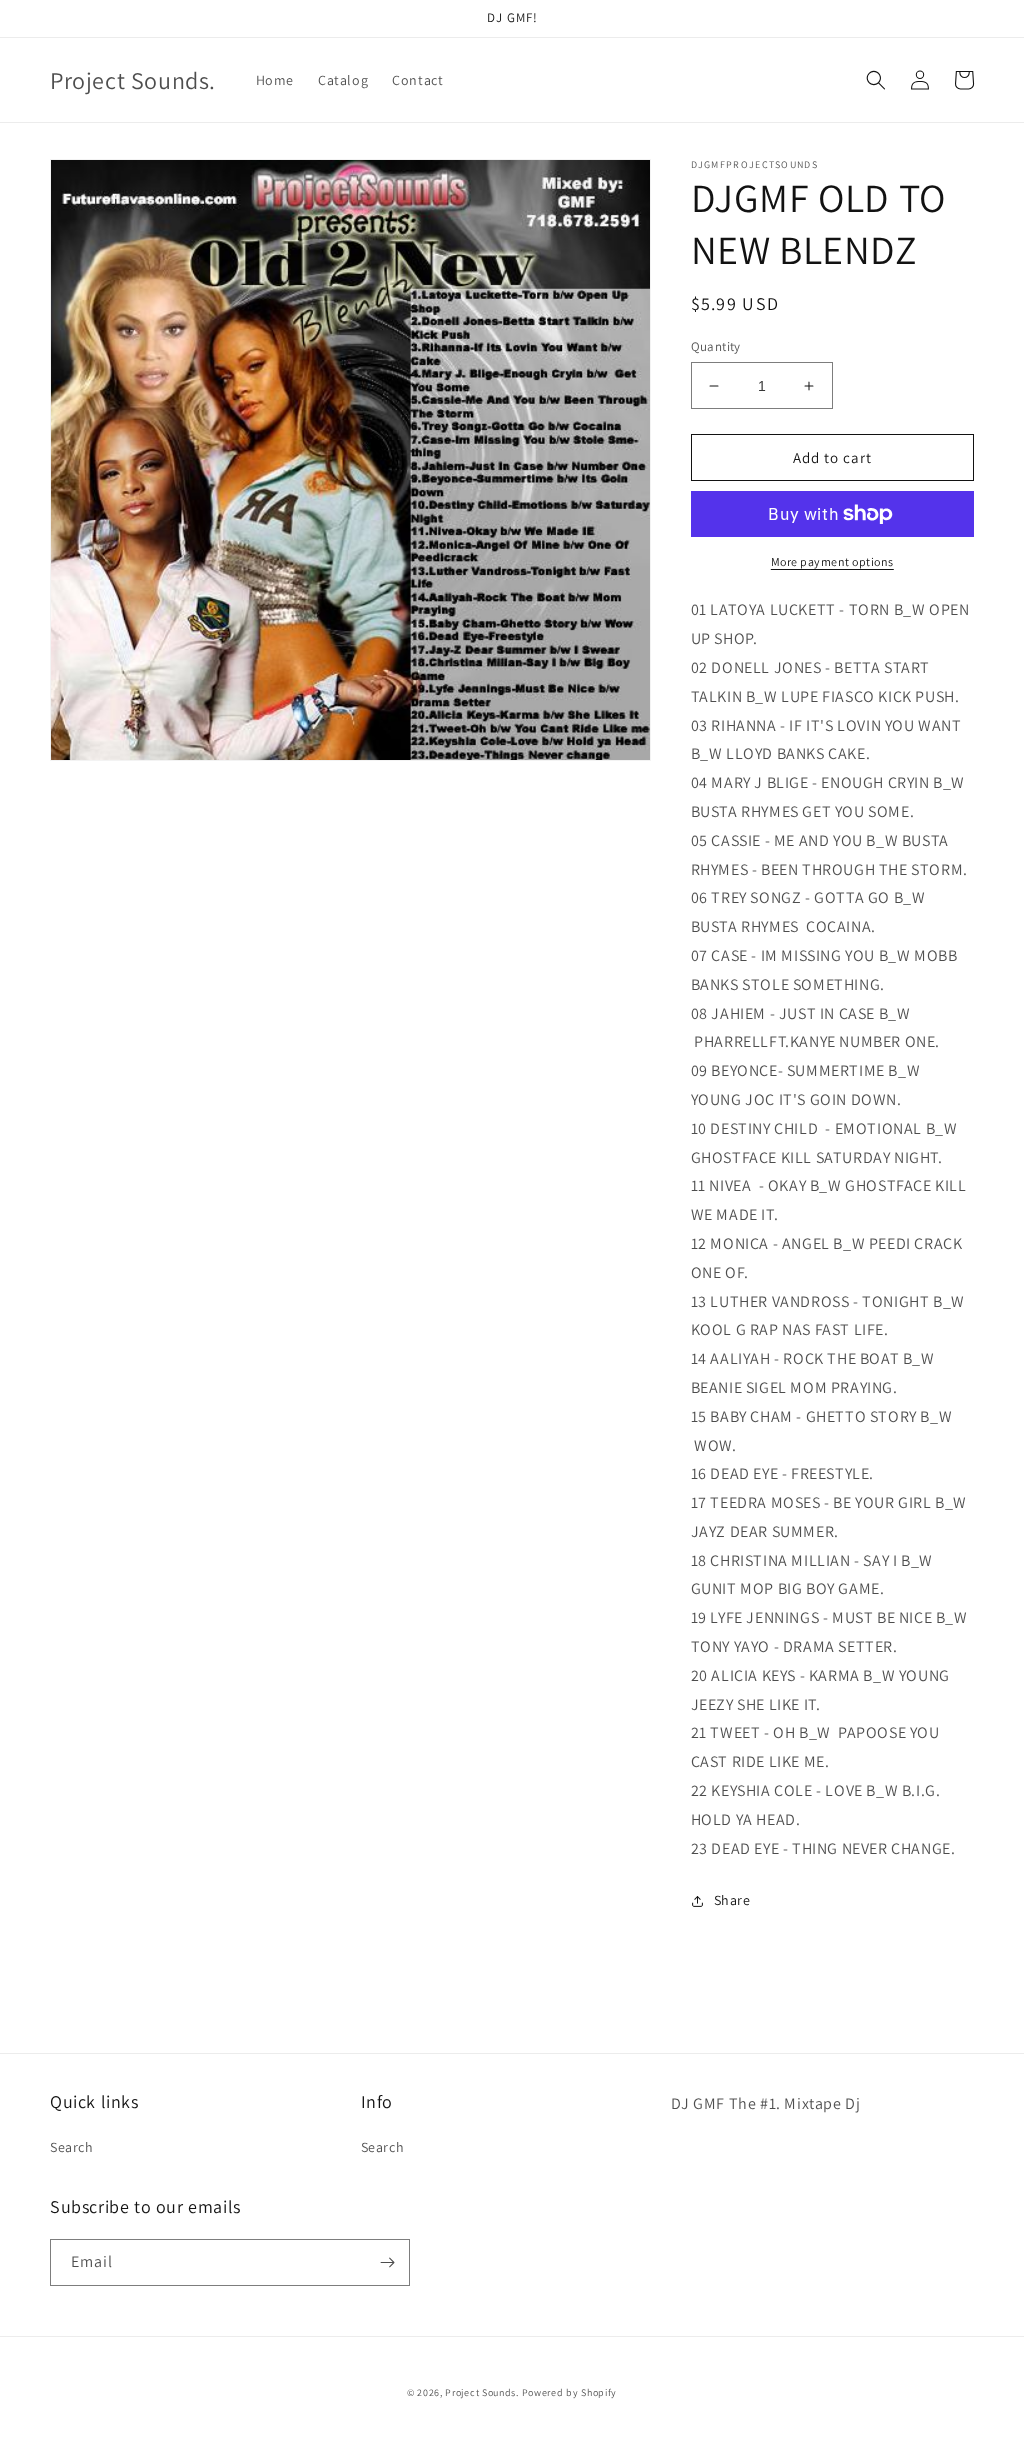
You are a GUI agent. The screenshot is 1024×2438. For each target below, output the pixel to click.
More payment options (832, 561)
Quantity (716, 346)
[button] (876, 80)
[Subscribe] (387, 2262)
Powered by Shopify (570, 2392)
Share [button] (732, 1900)
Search (72, 2147)
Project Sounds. (483, 2392)
